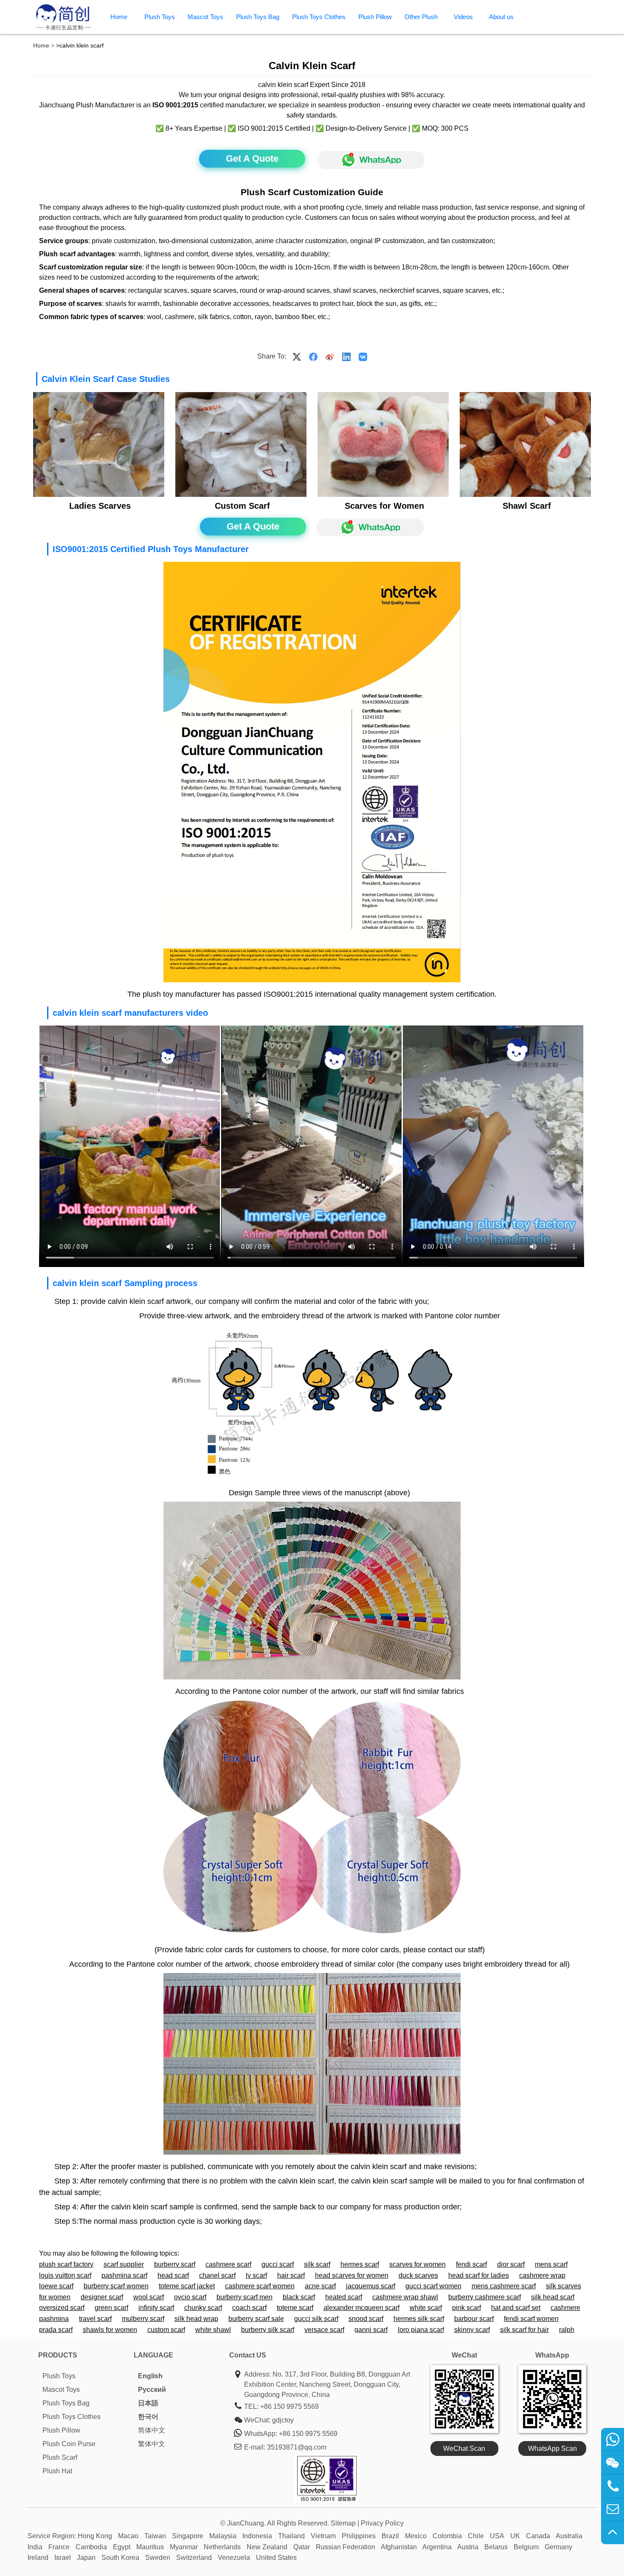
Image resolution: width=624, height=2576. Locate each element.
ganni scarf (371, 2330)
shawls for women (110, 2330)
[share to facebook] (313, 356)
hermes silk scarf (419, 2319)
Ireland (38, 2558)
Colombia (447, 2536)
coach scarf (249, 2308)
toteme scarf (295, 2308)
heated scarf (344, 2297)
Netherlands (222, 2547)
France (59, 2547)
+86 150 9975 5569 (290, 2406)
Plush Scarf (60, 2457)
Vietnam (323, 2536)
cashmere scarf (228, 2264)
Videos (463, 17)
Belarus (496, 2547)
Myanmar (184, 2547)
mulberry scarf (143, 2319)
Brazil (390, 2536)
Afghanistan (399, 2547)
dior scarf (511, 2264)
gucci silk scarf (316, 2319)
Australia (569, 2536)
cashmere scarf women (260, 2286)
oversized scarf (62, 2308)
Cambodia (91, 2547)
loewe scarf (56, 2286)
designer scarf (102, 2297)
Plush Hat (57, 2471)
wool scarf (149, 2297)
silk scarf (317, 2264)
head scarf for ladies (479, 2275)
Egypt (122, 2547)
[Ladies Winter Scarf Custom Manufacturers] (525, 495)
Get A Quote (252, 158)
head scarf (173, 2275)
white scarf (426, 2308)
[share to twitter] (297, 356)
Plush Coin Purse (69, 2444)
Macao (128, 2536)
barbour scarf (474, 2319)
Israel (63, 2558)
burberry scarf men (245, 2297)
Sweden (158, 2558)
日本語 (148, 2403)
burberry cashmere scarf (485, 2297)
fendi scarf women (531, 2319)
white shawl (213, 2330)
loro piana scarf (421, 2330)
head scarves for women (352, 2275)
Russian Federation (346, 2547)
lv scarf (256, 2275)
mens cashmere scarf (504, 2286)
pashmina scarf (124, 2275)
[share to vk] (363, 356)
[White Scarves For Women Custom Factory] (241, 495)
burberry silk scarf (268, 2330)
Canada (538, 2536)
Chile (476, 2536)
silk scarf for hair (524, 2330)
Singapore (188, 2536)
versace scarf (324, 2330)
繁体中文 (152, 2444)
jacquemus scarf (371, 2286)
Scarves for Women (384, 506)
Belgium (526, 2547)
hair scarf (291, 2275)
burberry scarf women (116, 2286)
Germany (558, 2547)
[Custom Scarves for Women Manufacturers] (383, 495)
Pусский (152, 2390)
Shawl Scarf (527, 506)
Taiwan (155, 2536)
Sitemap (343, 2523)
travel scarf (95, 2319)
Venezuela (234, 2558)
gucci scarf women (433, 2286)
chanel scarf (217, 2275)
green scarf (111, 2308)
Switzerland (194, 2558)
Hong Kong (95, 2536)
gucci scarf (278, 2264)
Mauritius (150, 2547)
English (150, 2376)
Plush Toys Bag (258, 17)
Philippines (359, 2536)
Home (119, 17)
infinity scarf (156, 2308)
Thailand (291, 2536)
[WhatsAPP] (367, 160)
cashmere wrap (542, 2275)
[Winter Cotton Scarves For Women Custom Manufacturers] (98, 495)
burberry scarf (175, 2264)
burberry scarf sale (256, 2319)
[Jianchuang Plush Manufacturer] (64, 29)
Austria (468, 2547)
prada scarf (56, 2330)
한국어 (148, 2417)
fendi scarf (471, 2264)
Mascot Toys (205, 17)
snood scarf (366, 2319)
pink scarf (467, 2308)
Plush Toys (160, 17)
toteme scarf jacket (187, 2286)
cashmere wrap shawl (405, 2297)
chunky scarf (203, 2308)
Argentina (437, 2547)
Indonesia (257, 2536)
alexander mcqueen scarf (361, 2308)
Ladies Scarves (100, 506)
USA (497, 2536)
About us (501, 17)
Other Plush (421, 17)
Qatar (302, 2547)
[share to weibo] (330, 356)
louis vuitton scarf (65, 2275)
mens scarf (551, 2264)
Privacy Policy (382, 2523)
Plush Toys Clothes (319, 17)
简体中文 (152, 2430)
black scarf (299, 2297)
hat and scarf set (516, 2308)
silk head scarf (553, 2297)
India (35, 2547)
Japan (86, 2558)
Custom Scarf (242, 506)
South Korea (120, 2558)
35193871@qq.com (297, 2447)
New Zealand (267, 2547)
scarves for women (417, 2264)
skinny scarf (472, 2330)
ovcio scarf (190, 2297)
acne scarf (320, 2286)
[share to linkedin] (346, 356)
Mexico (416, 2536)
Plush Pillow (375, 17)
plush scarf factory (66, 2264)
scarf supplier (124, 2264)
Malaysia (223, 2536)
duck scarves (418, 2275)
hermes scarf (360, 2264)
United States (276, 2558)
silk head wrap (196, 2319)
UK (515, 2536)
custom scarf (166, 2330)
